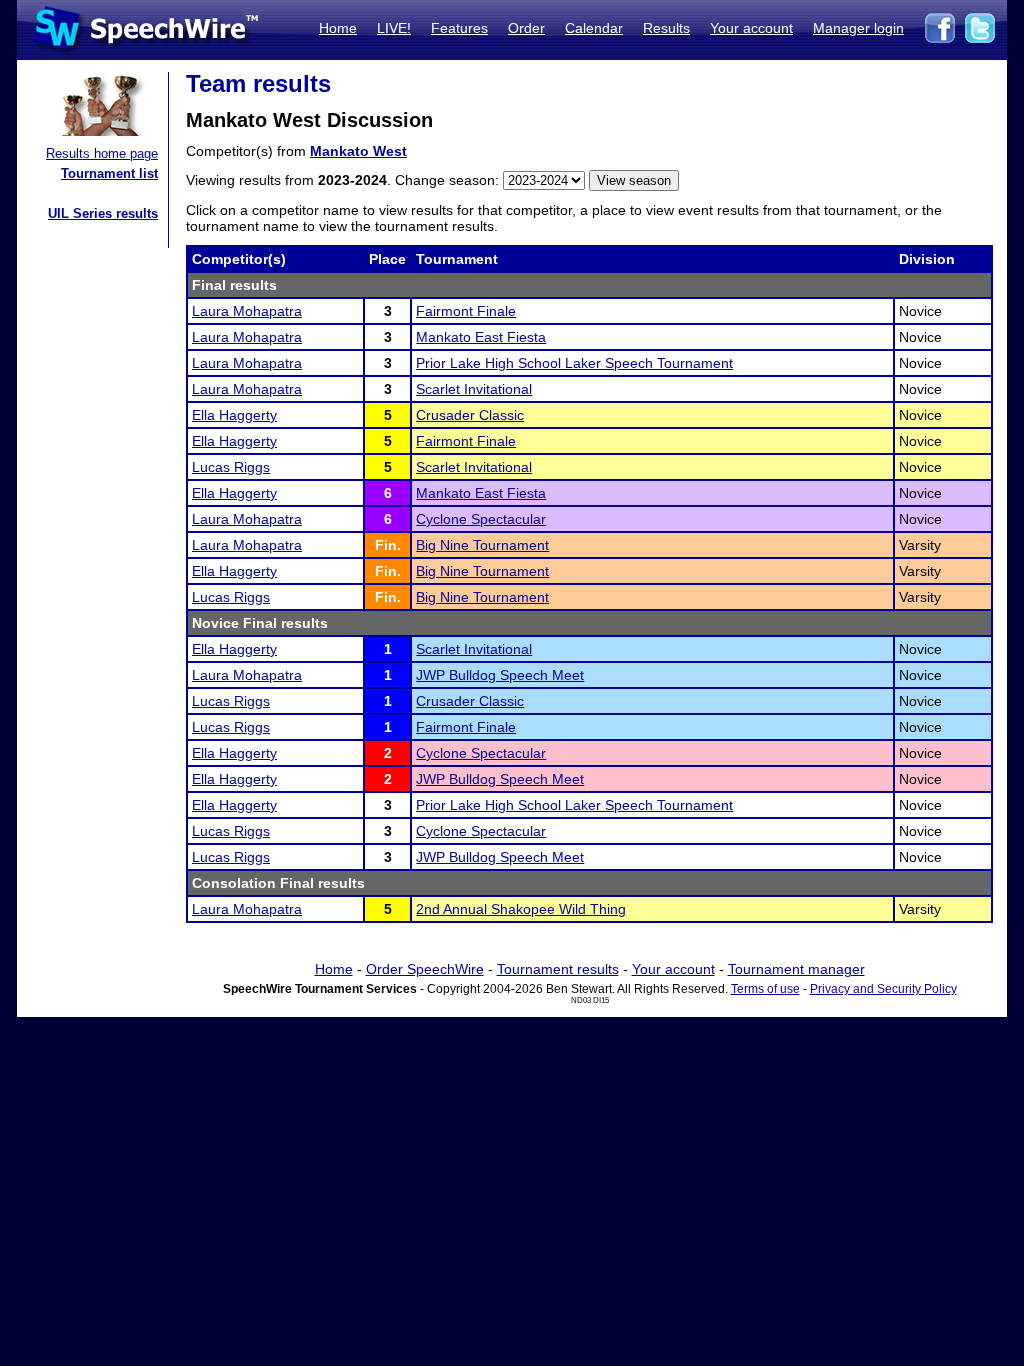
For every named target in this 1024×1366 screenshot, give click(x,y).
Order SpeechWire (425, 969)
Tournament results (558, 969)
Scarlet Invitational (474, 389)
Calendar (594, 28)
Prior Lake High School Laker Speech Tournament (574, 363)
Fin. (388, 545)
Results (666, 28)
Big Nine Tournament (482, 545)
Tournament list (109, 173)
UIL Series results (103, 213)
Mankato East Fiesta (481, 337)
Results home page (102, 153)
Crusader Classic (470, 415)
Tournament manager (796, 969)
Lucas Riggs (231, 467)
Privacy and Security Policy (883, 989)
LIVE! (394, 28)
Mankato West (358, 151)
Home (338, 28)
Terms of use (765, 989)
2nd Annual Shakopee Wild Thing (521, 909)
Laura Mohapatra (247, 311)
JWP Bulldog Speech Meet (500, 675)
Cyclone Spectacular (481, 519)
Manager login (858, 28)
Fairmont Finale (466, 311)
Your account (751, 28)
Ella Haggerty (234, 415)
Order (526, 28)
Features (459, 28)
